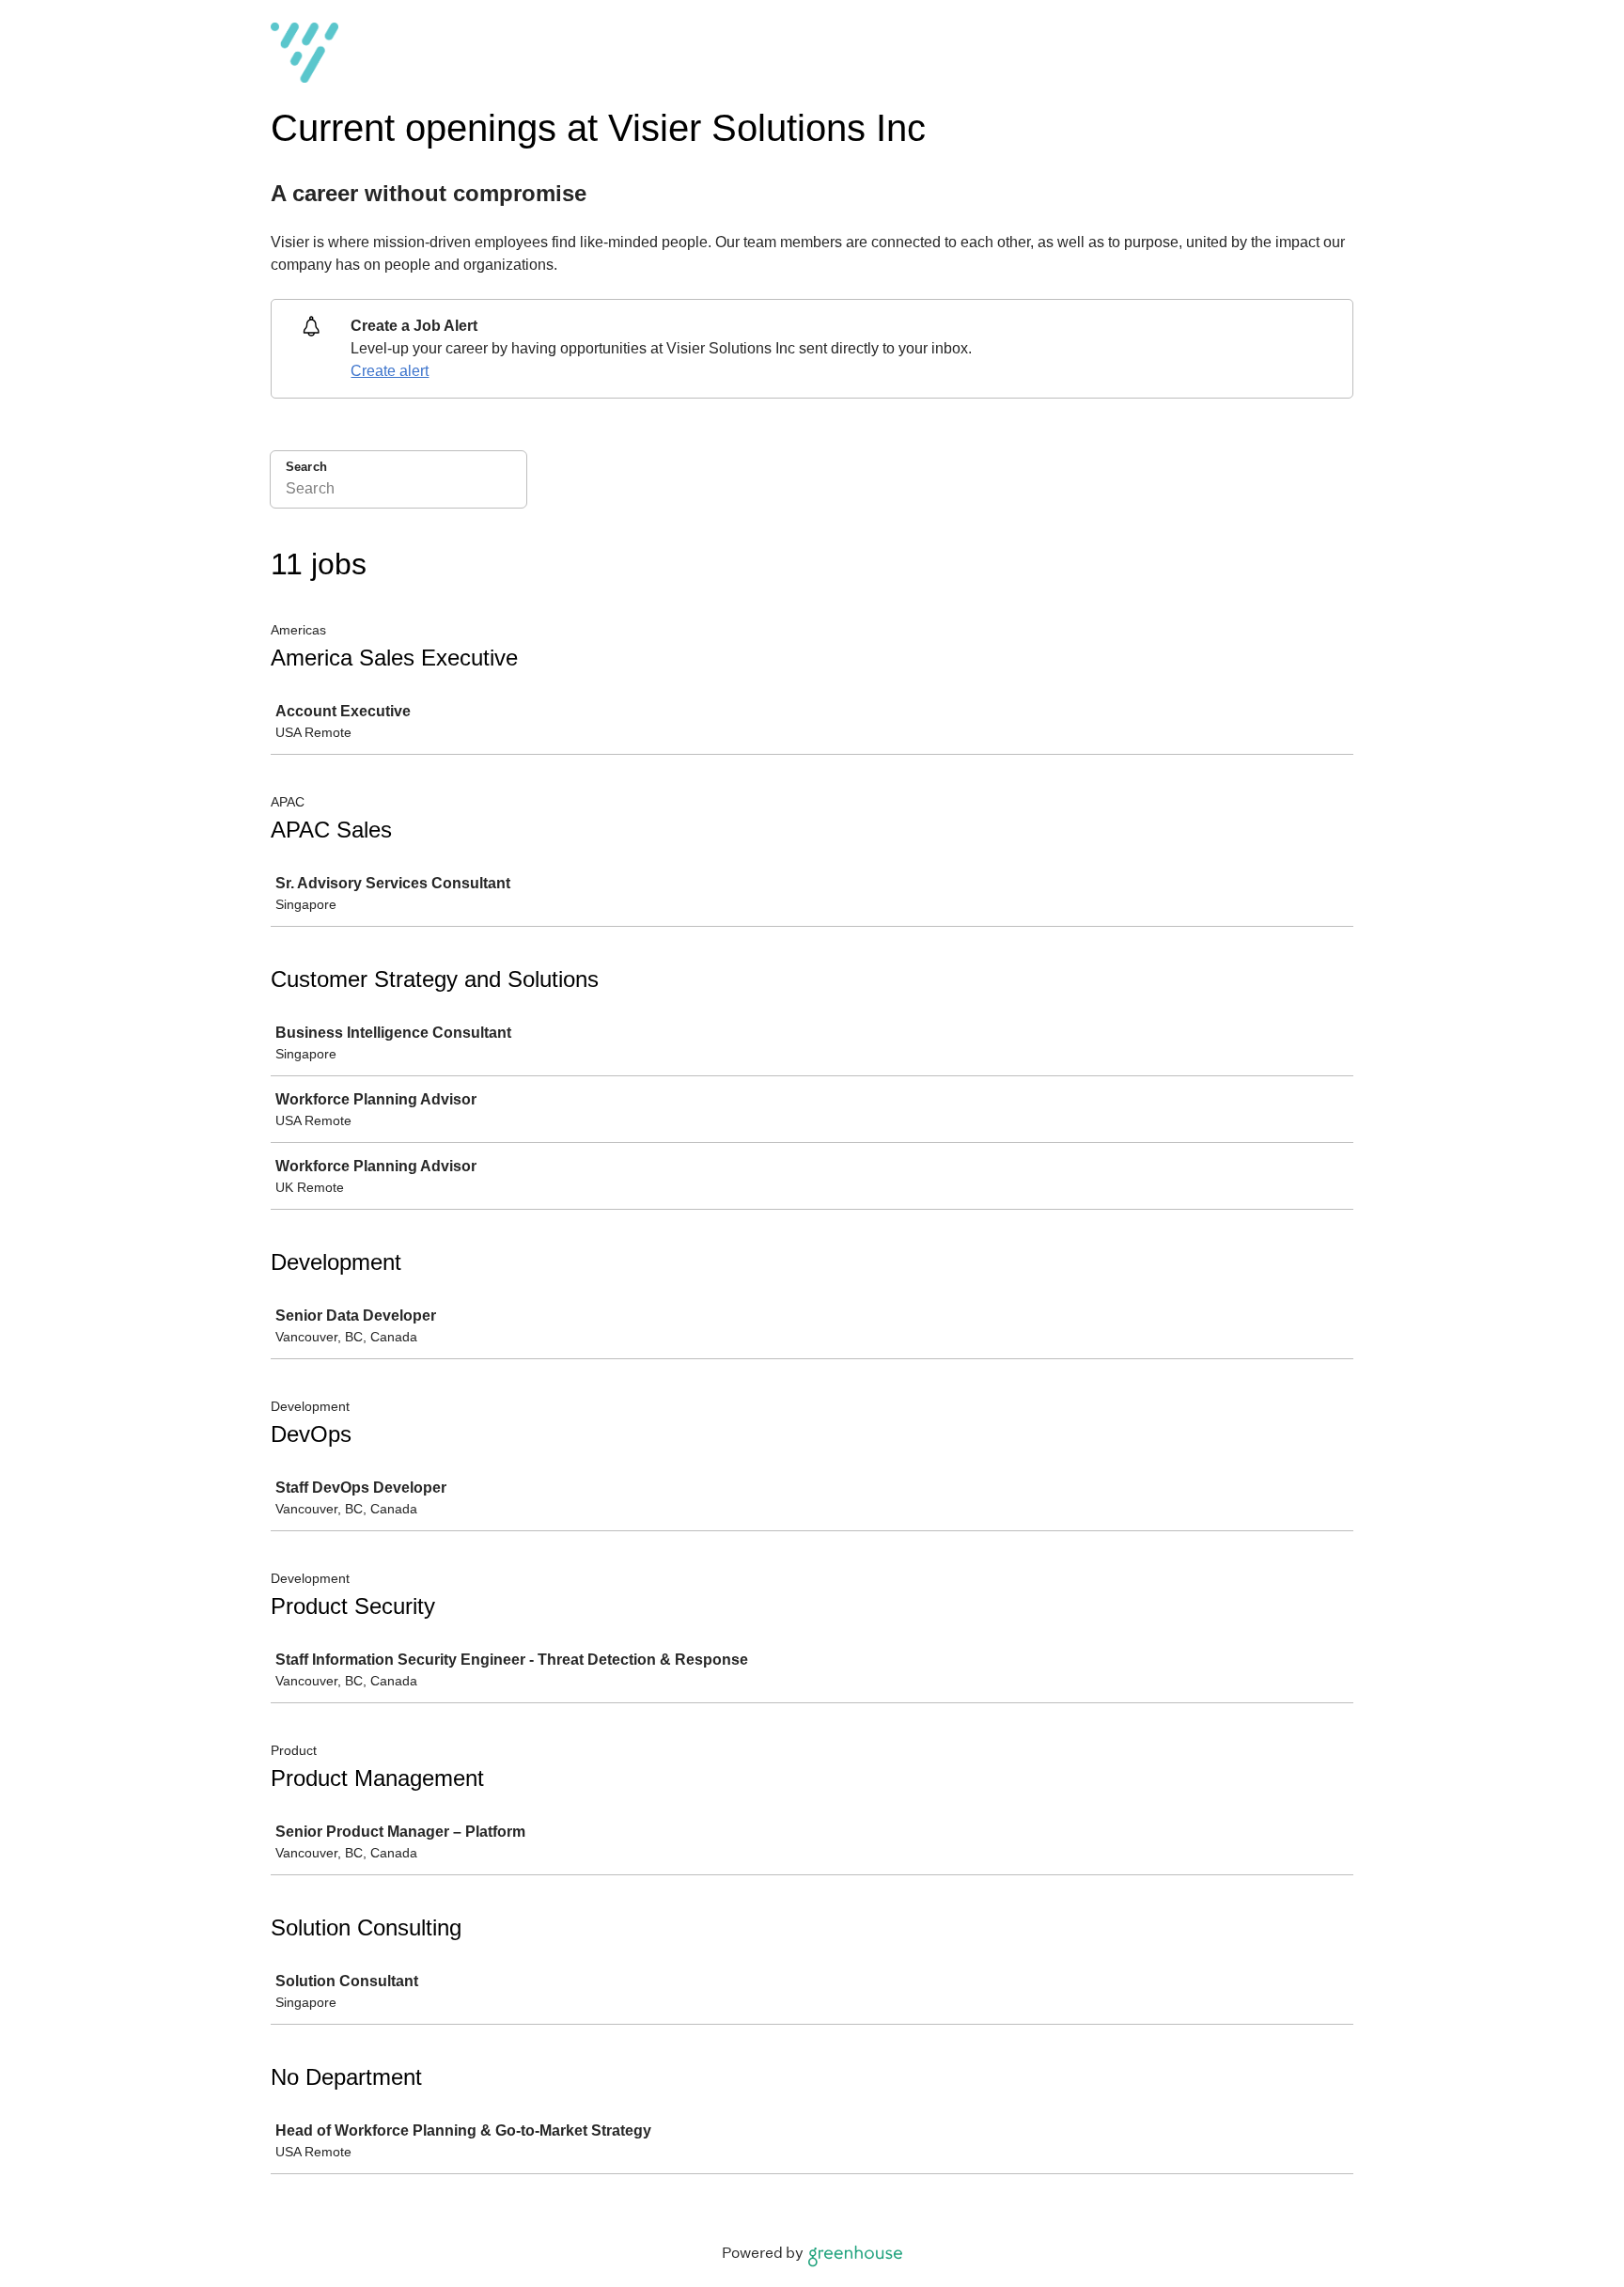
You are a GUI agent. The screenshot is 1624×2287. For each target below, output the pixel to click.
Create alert (390, 371)
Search (306, 467)
